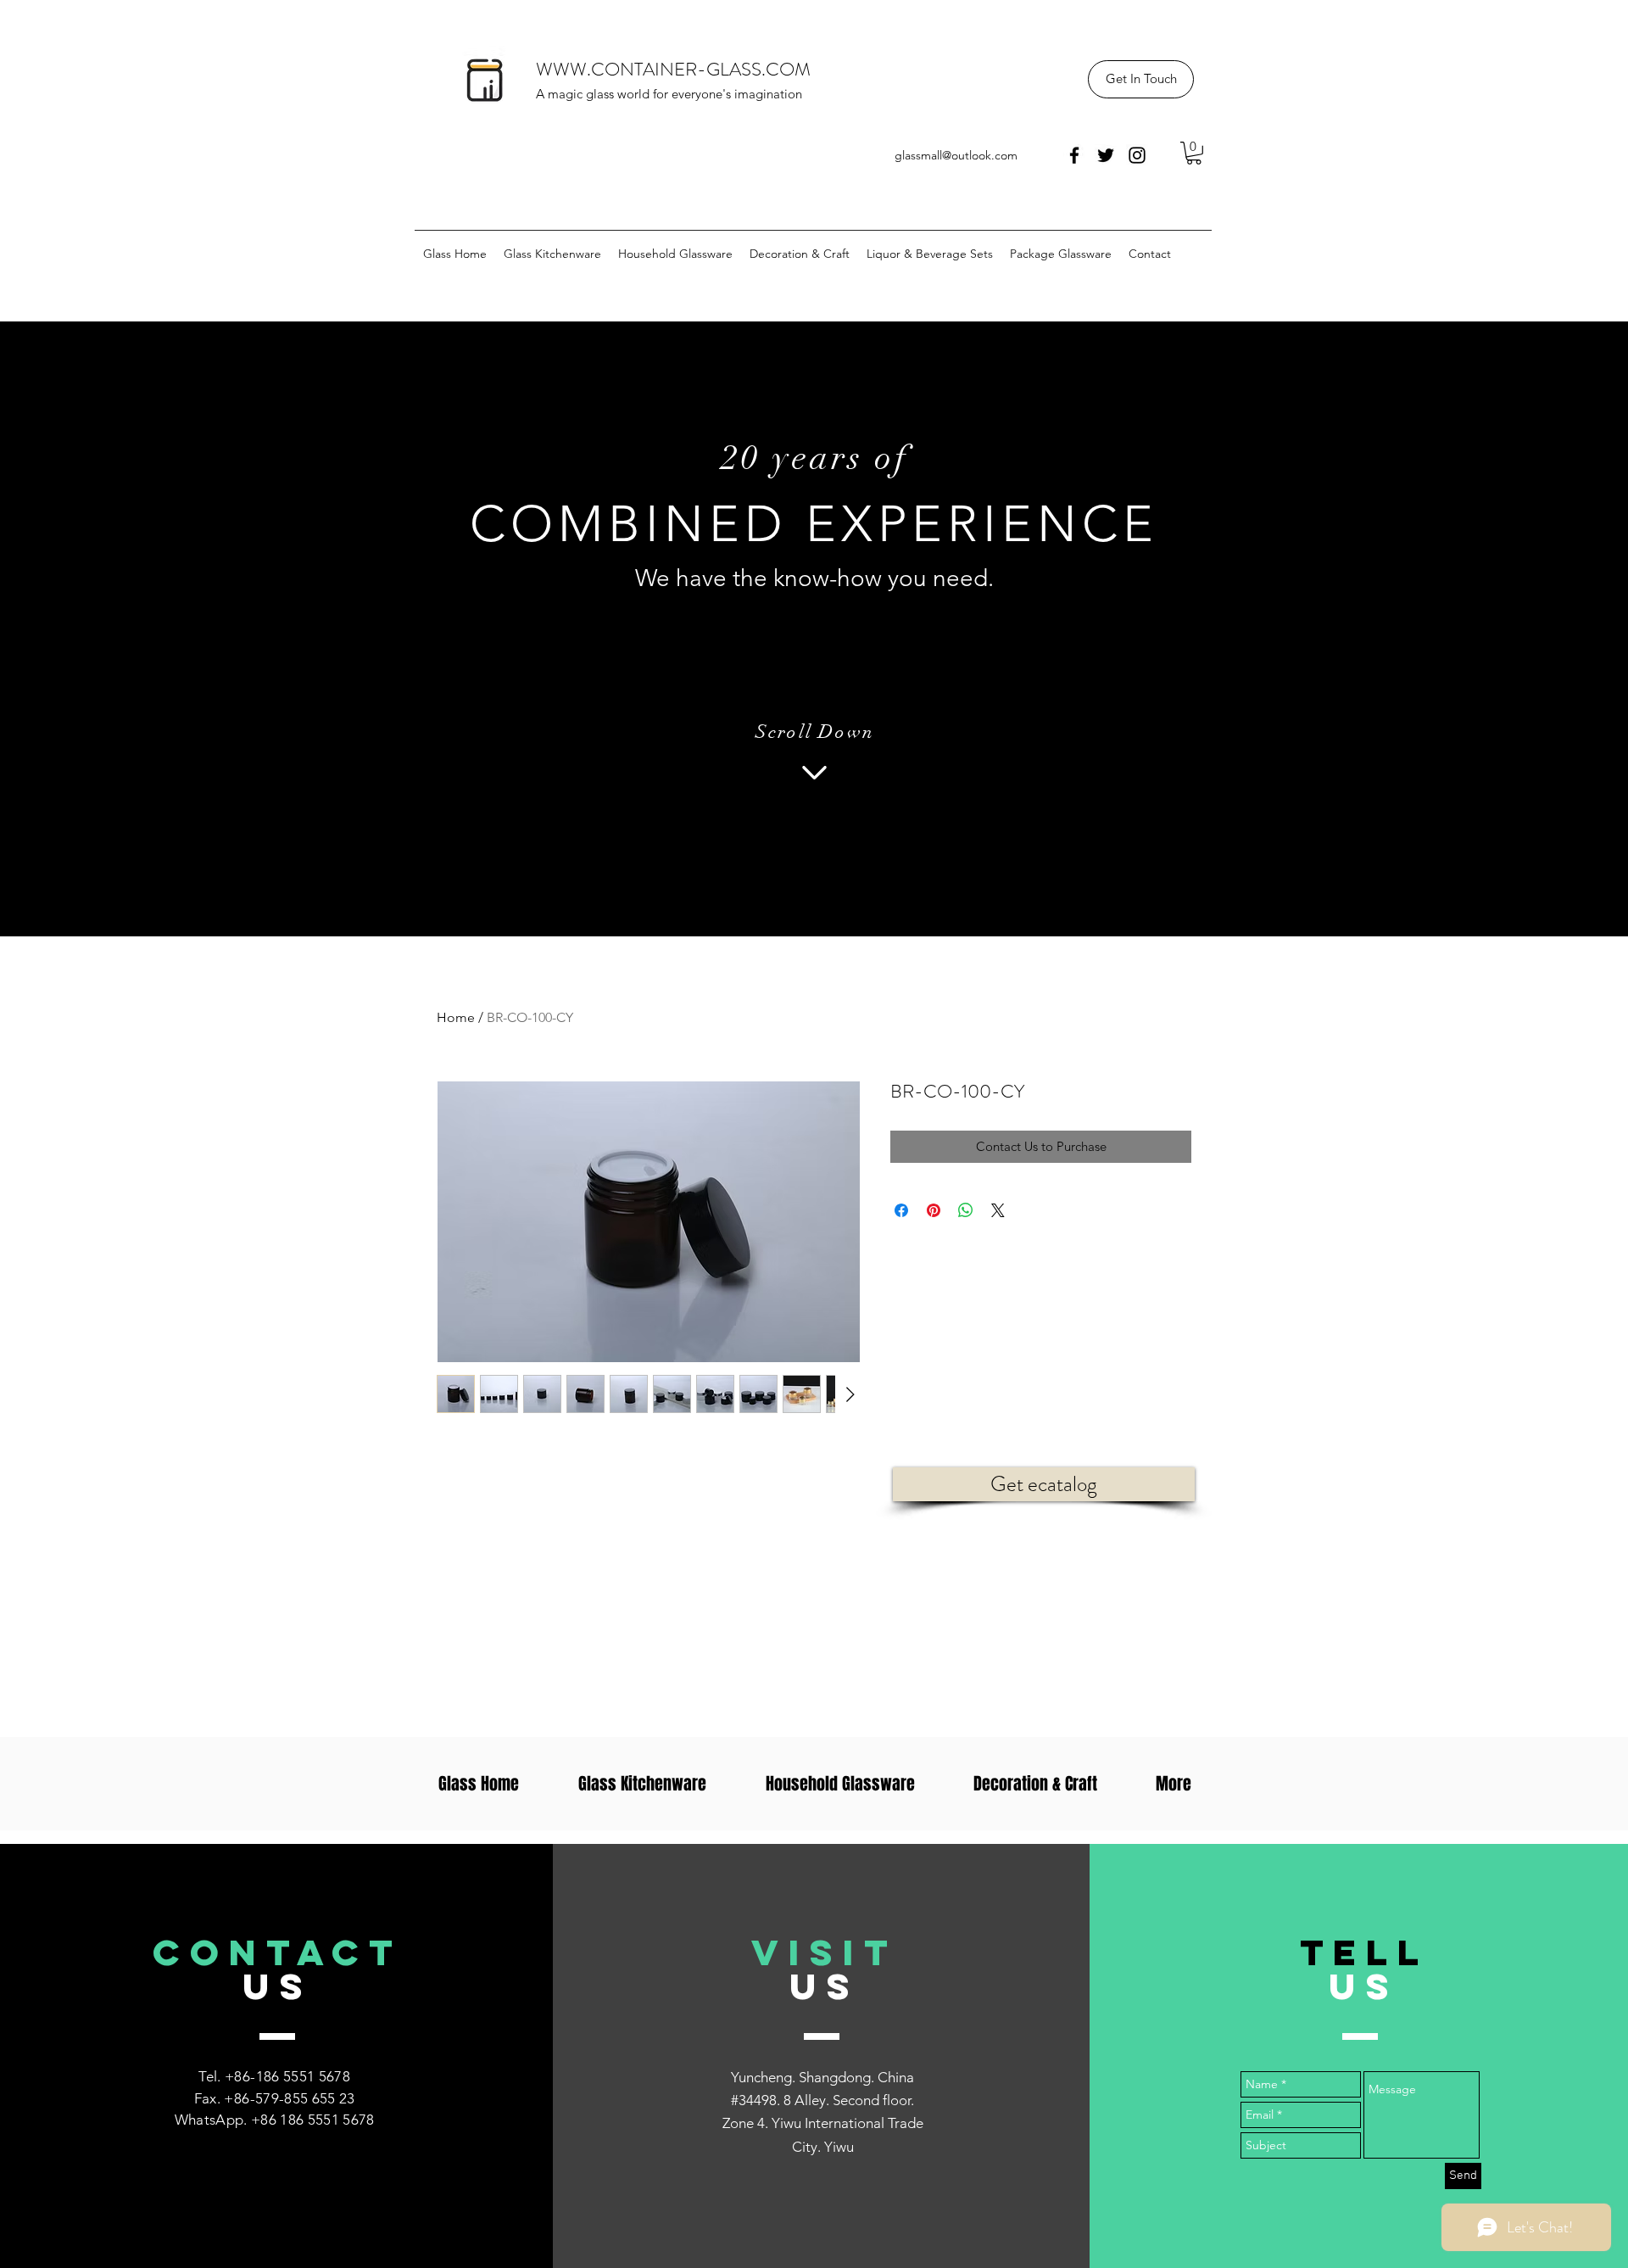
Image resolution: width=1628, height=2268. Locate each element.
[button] (1141, 79)
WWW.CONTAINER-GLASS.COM (673, 69)
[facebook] (1074, 155)
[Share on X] (998, 1210)
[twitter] (1106, 155)
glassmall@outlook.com (956, 155)
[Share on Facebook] (901, 1210)
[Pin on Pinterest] (934, 1210)
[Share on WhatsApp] (966, 1210)
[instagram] (1137, 155)
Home (456, 1017)
